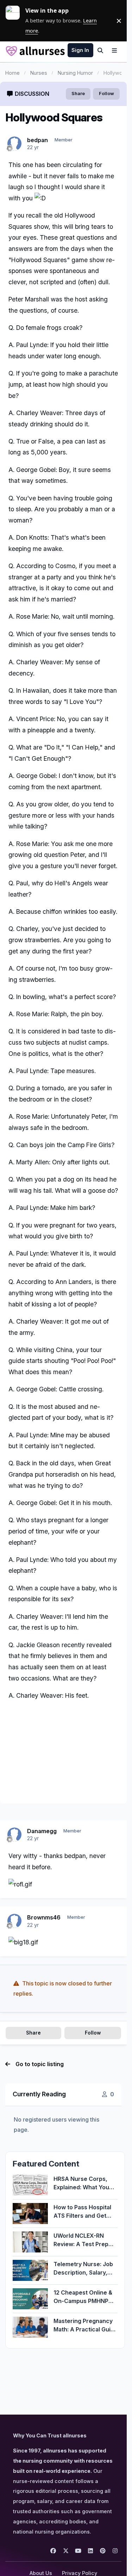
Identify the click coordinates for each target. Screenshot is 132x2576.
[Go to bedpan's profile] (14, 144)
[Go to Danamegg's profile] (14, 1835)
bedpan (37, 140)
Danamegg (42, 1831)
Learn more (15, 21)
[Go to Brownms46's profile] (14, 1921)
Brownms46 (44, 1917)
